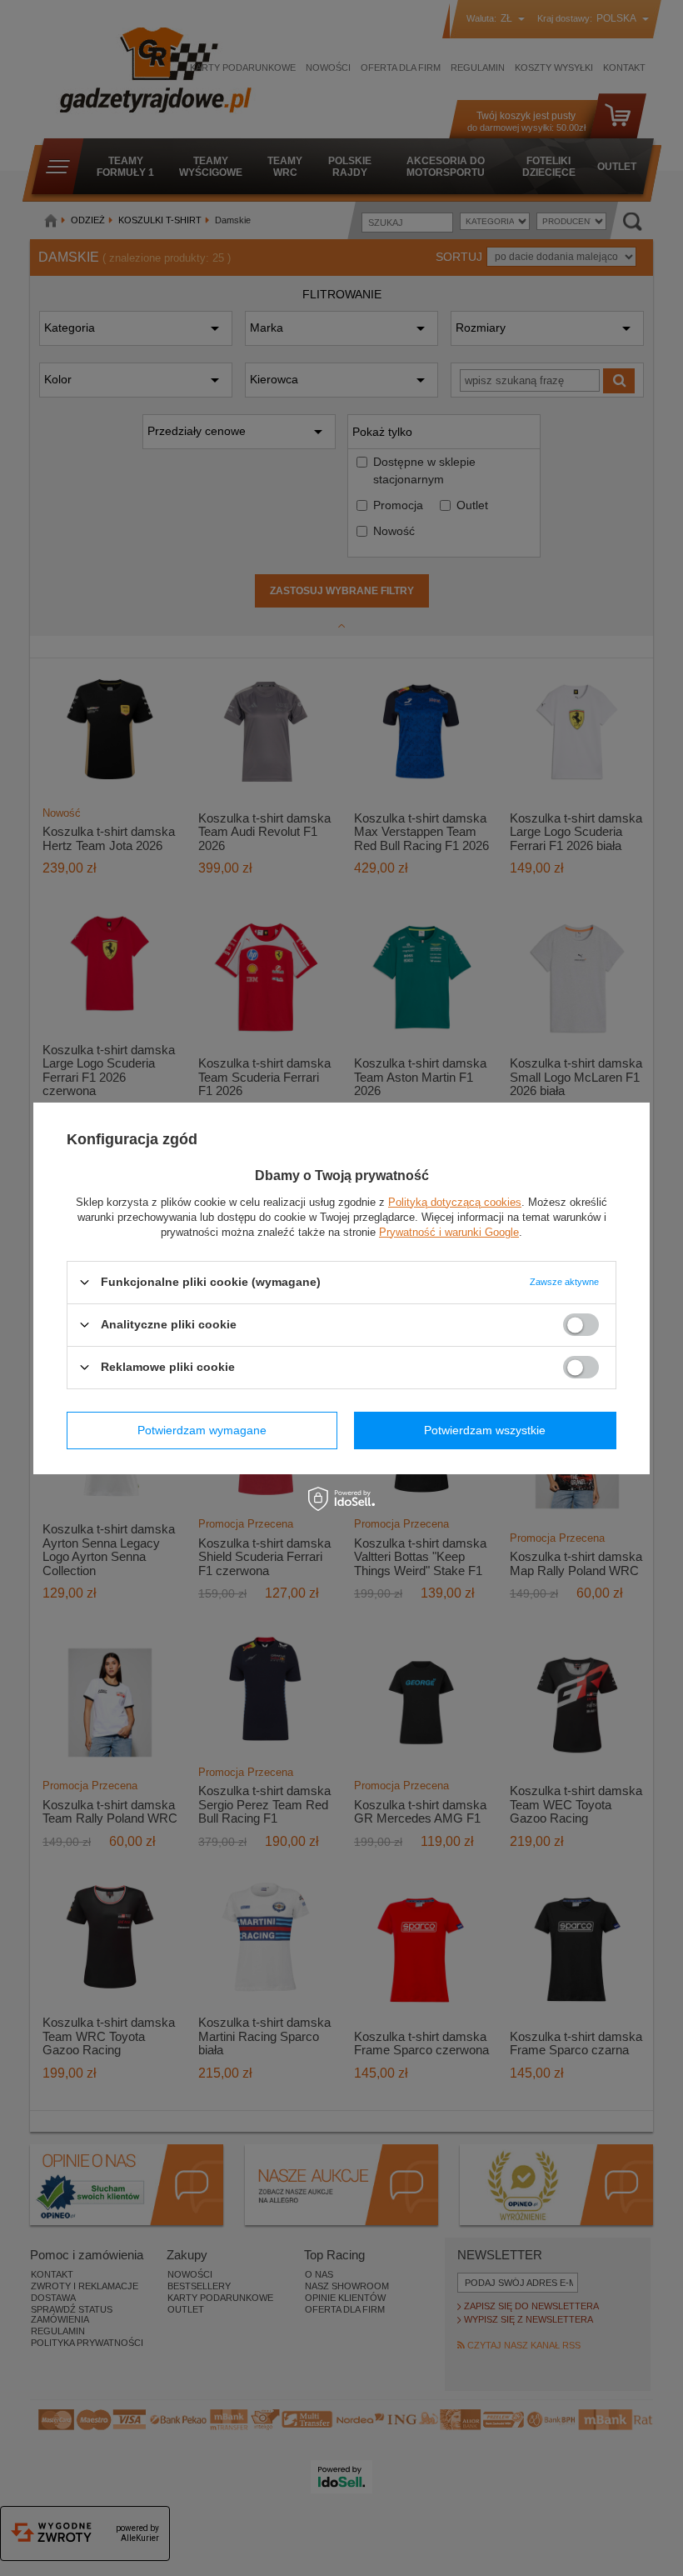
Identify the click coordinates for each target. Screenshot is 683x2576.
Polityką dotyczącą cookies (455, 1201)
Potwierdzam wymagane (202, 1430)
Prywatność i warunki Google (449, 1231)
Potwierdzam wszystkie (485, 1430)
